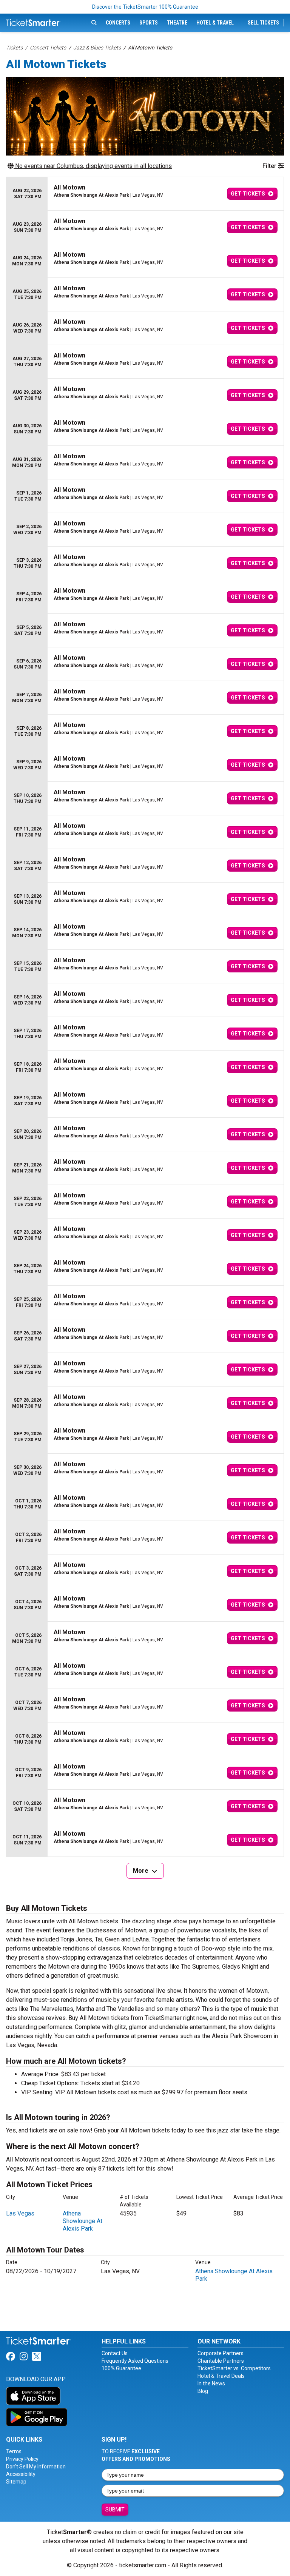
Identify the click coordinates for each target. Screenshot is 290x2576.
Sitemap (16, 2482)
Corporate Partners (221, 2353)
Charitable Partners (221, 2361)
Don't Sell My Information (36, 2467)
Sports (149, 23)
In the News (211, 2383)
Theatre (177, 23)
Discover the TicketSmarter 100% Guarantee (145, 7)
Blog (203, 2391)
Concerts (118, 23)
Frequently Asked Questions (135, 2361)
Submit (115, 2510)
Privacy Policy (22, 2459)
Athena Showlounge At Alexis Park (83, 2221)
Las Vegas (20, 2213)
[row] (145, 194)
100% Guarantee (121, 2368)
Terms (14, 2451)
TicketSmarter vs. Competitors (234, 2368)
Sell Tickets (263, 23)
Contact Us (115, 2353)
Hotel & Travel (215, 23)
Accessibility (21, 2474)
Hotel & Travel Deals (221, 2376)
